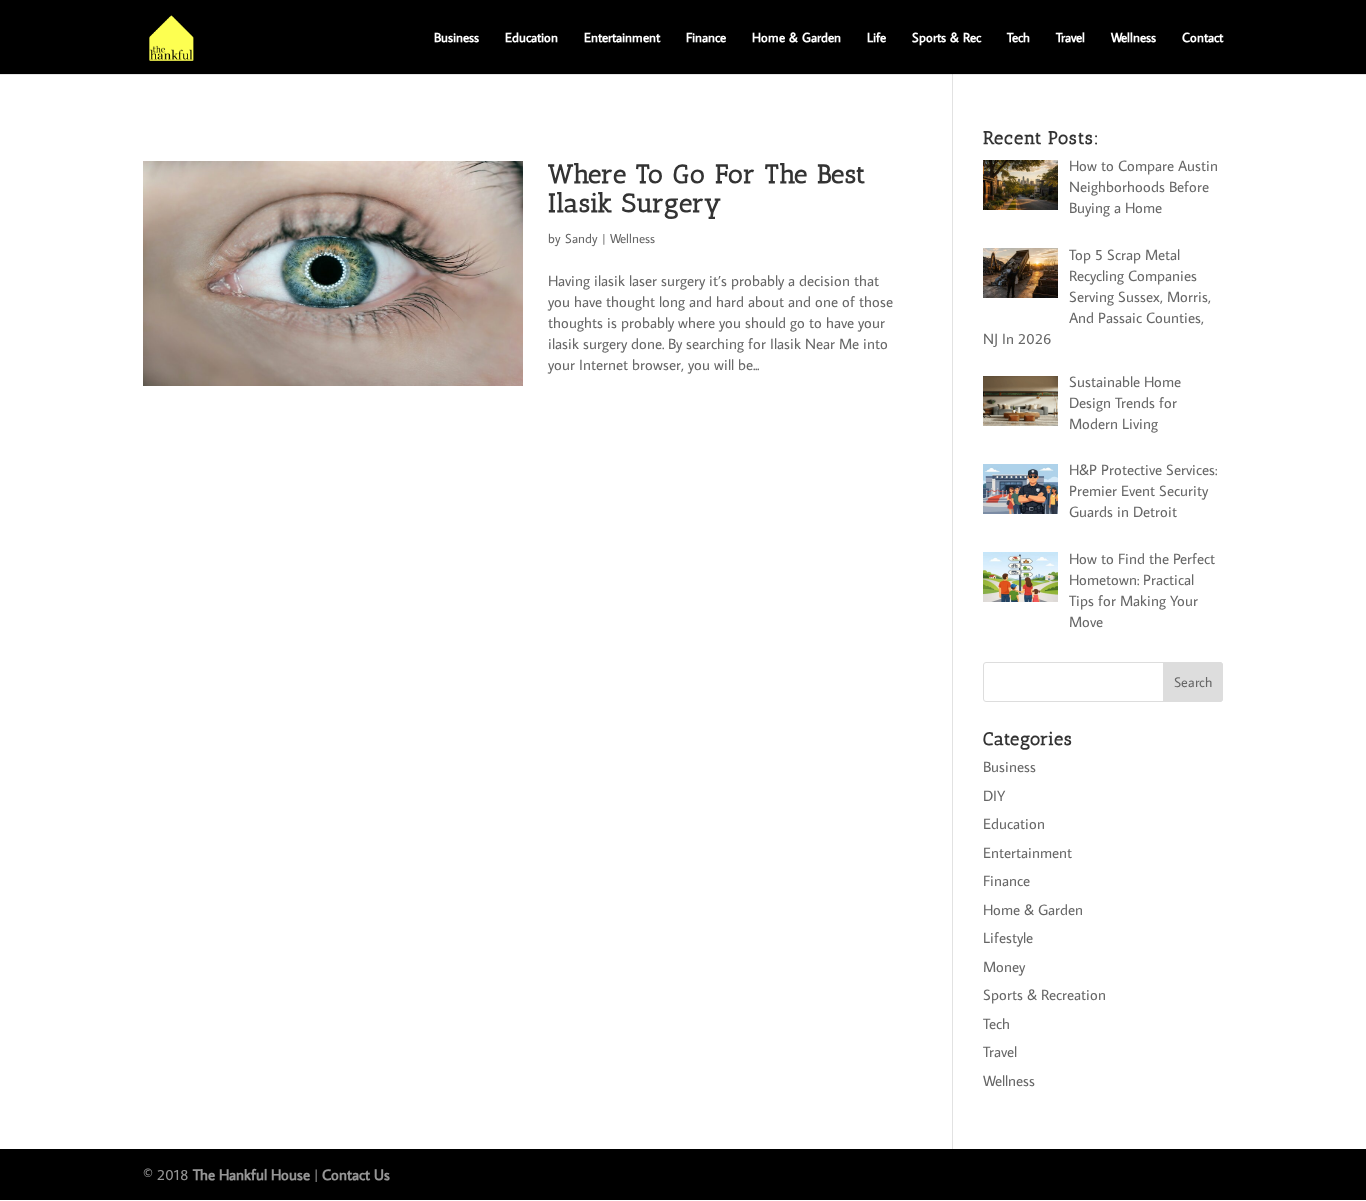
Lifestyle (1008, 937)
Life (876, 37)
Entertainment (622, 37)
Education (531, 37)
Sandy (581, 238)
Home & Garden (796, 37)
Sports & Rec (946, 37)
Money (1004, 966)
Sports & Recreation (1044, 994)
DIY (994, 795)
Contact (1202, 37)
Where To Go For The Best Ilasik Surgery (707, 189)
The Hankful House (251, 1174)
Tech (1018, 37)
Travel (1070, 37)
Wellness (1133, 37)
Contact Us (356, 1174)
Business (456, 37)
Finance (706, 37)
